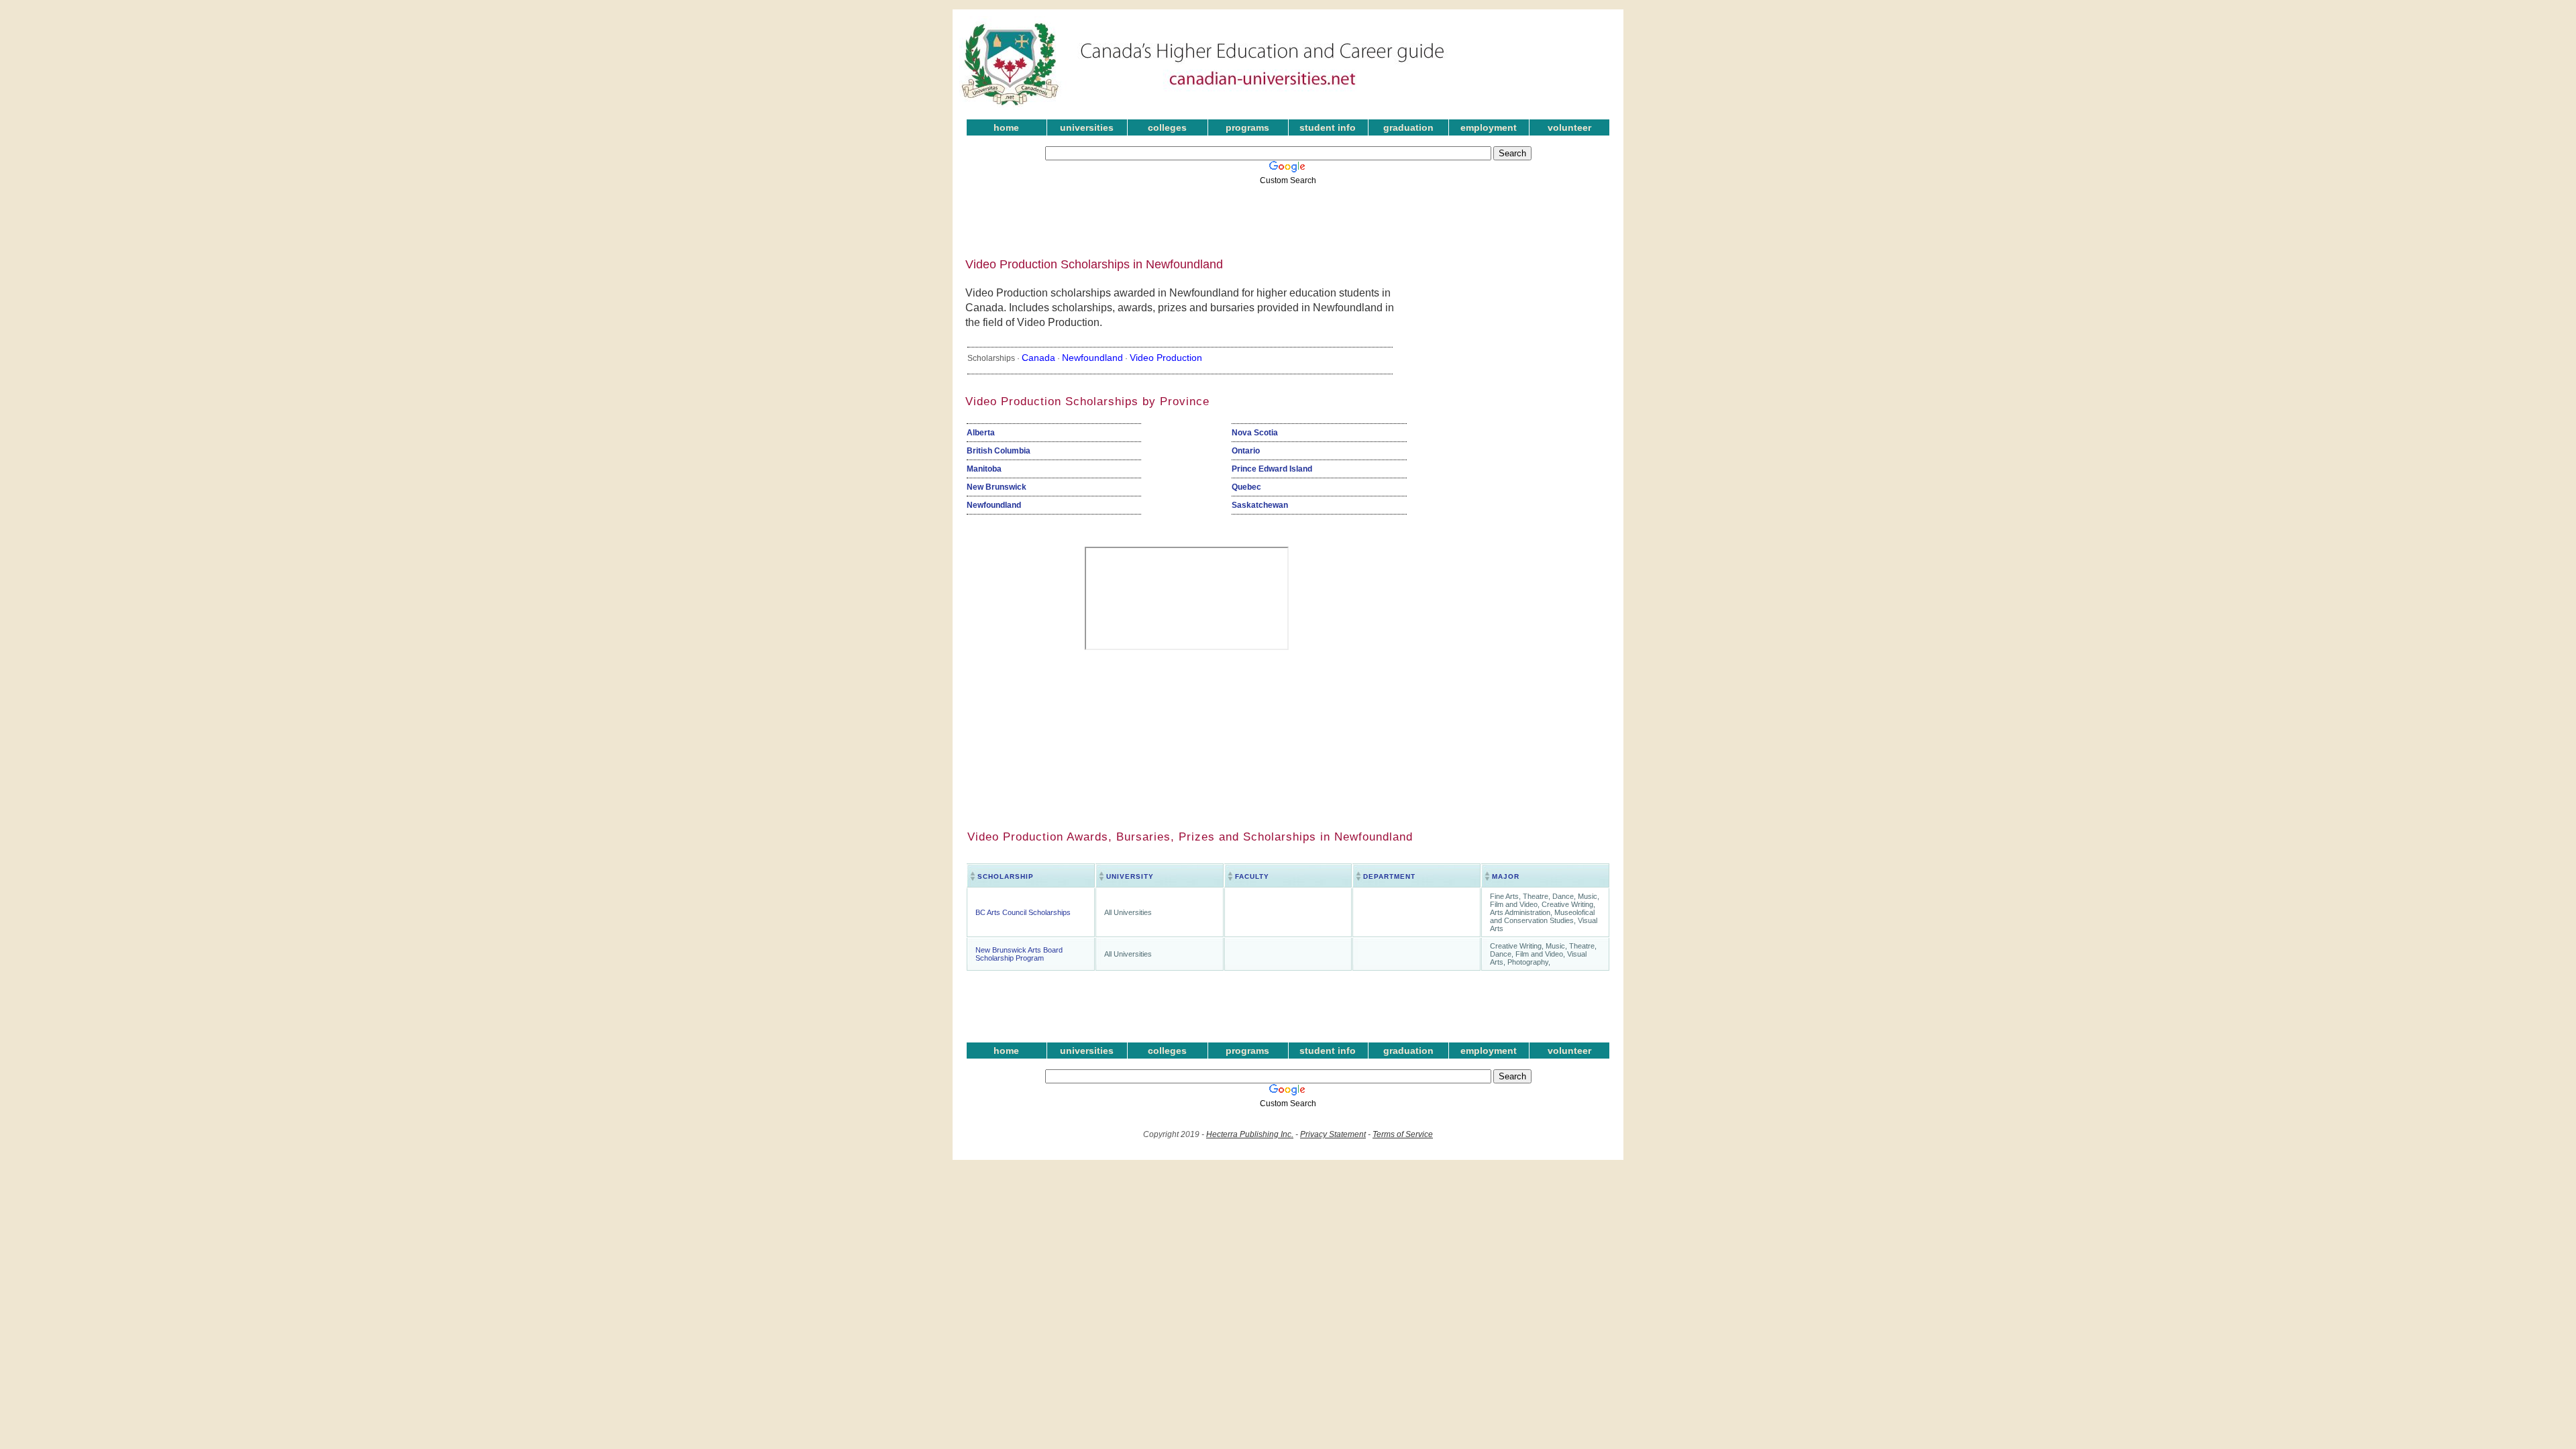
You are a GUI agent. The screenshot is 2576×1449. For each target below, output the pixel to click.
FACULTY (1252, 876)
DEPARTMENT (1389, 876)
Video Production (1166, 358)
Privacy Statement (1333, 1134)
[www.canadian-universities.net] (1203, 107)
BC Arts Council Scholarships (1023, 912)
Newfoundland (1092, 358)
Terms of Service (1403, 1134)
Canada (1038, 358)
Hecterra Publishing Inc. (1250, 1134)
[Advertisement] (1278, 217)
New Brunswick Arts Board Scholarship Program (1019, 954)
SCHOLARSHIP (1006, 876)
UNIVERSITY (1130, 876)
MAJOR (1506, 876)
